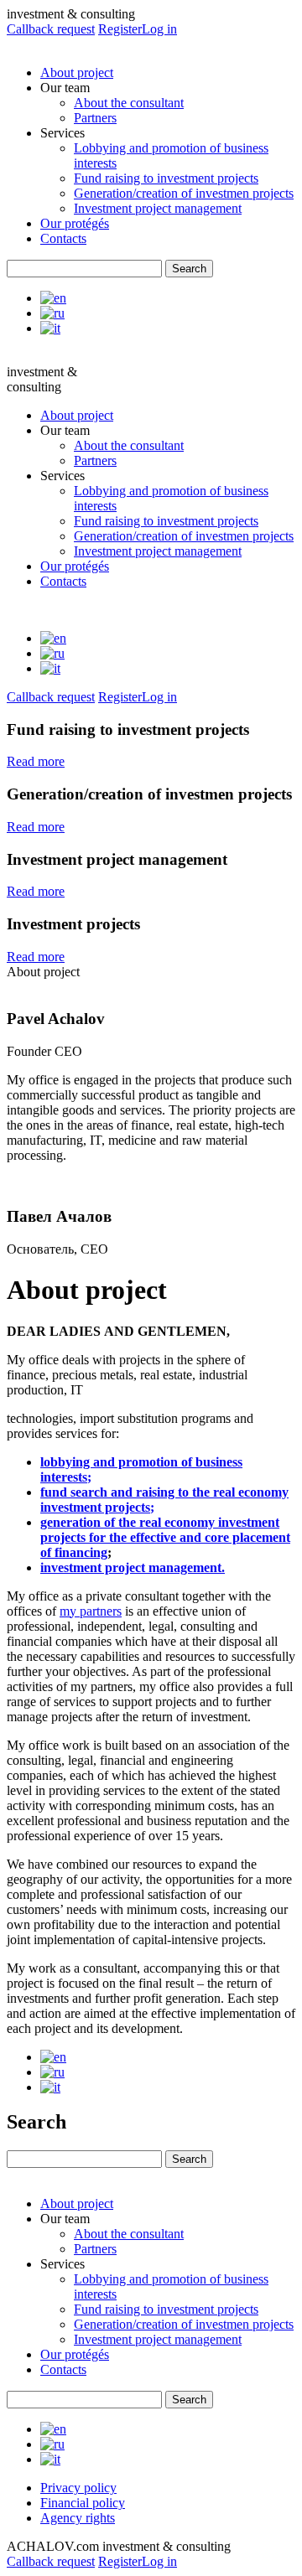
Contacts (63, 238)
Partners (95, 118)
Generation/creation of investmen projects (184, 193)
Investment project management (158, 208)
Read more (36, 761)
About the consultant (129, 103)
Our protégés (75, 223)
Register (120, 29)
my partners (91, 1611)
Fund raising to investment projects (166, 178)
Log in (159, 29)
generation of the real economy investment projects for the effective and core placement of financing (165, 1537)
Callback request (51, 29)
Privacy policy (78, 2488)
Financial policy (83, 2503)
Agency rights (78, 2518)
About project (77, 72)
